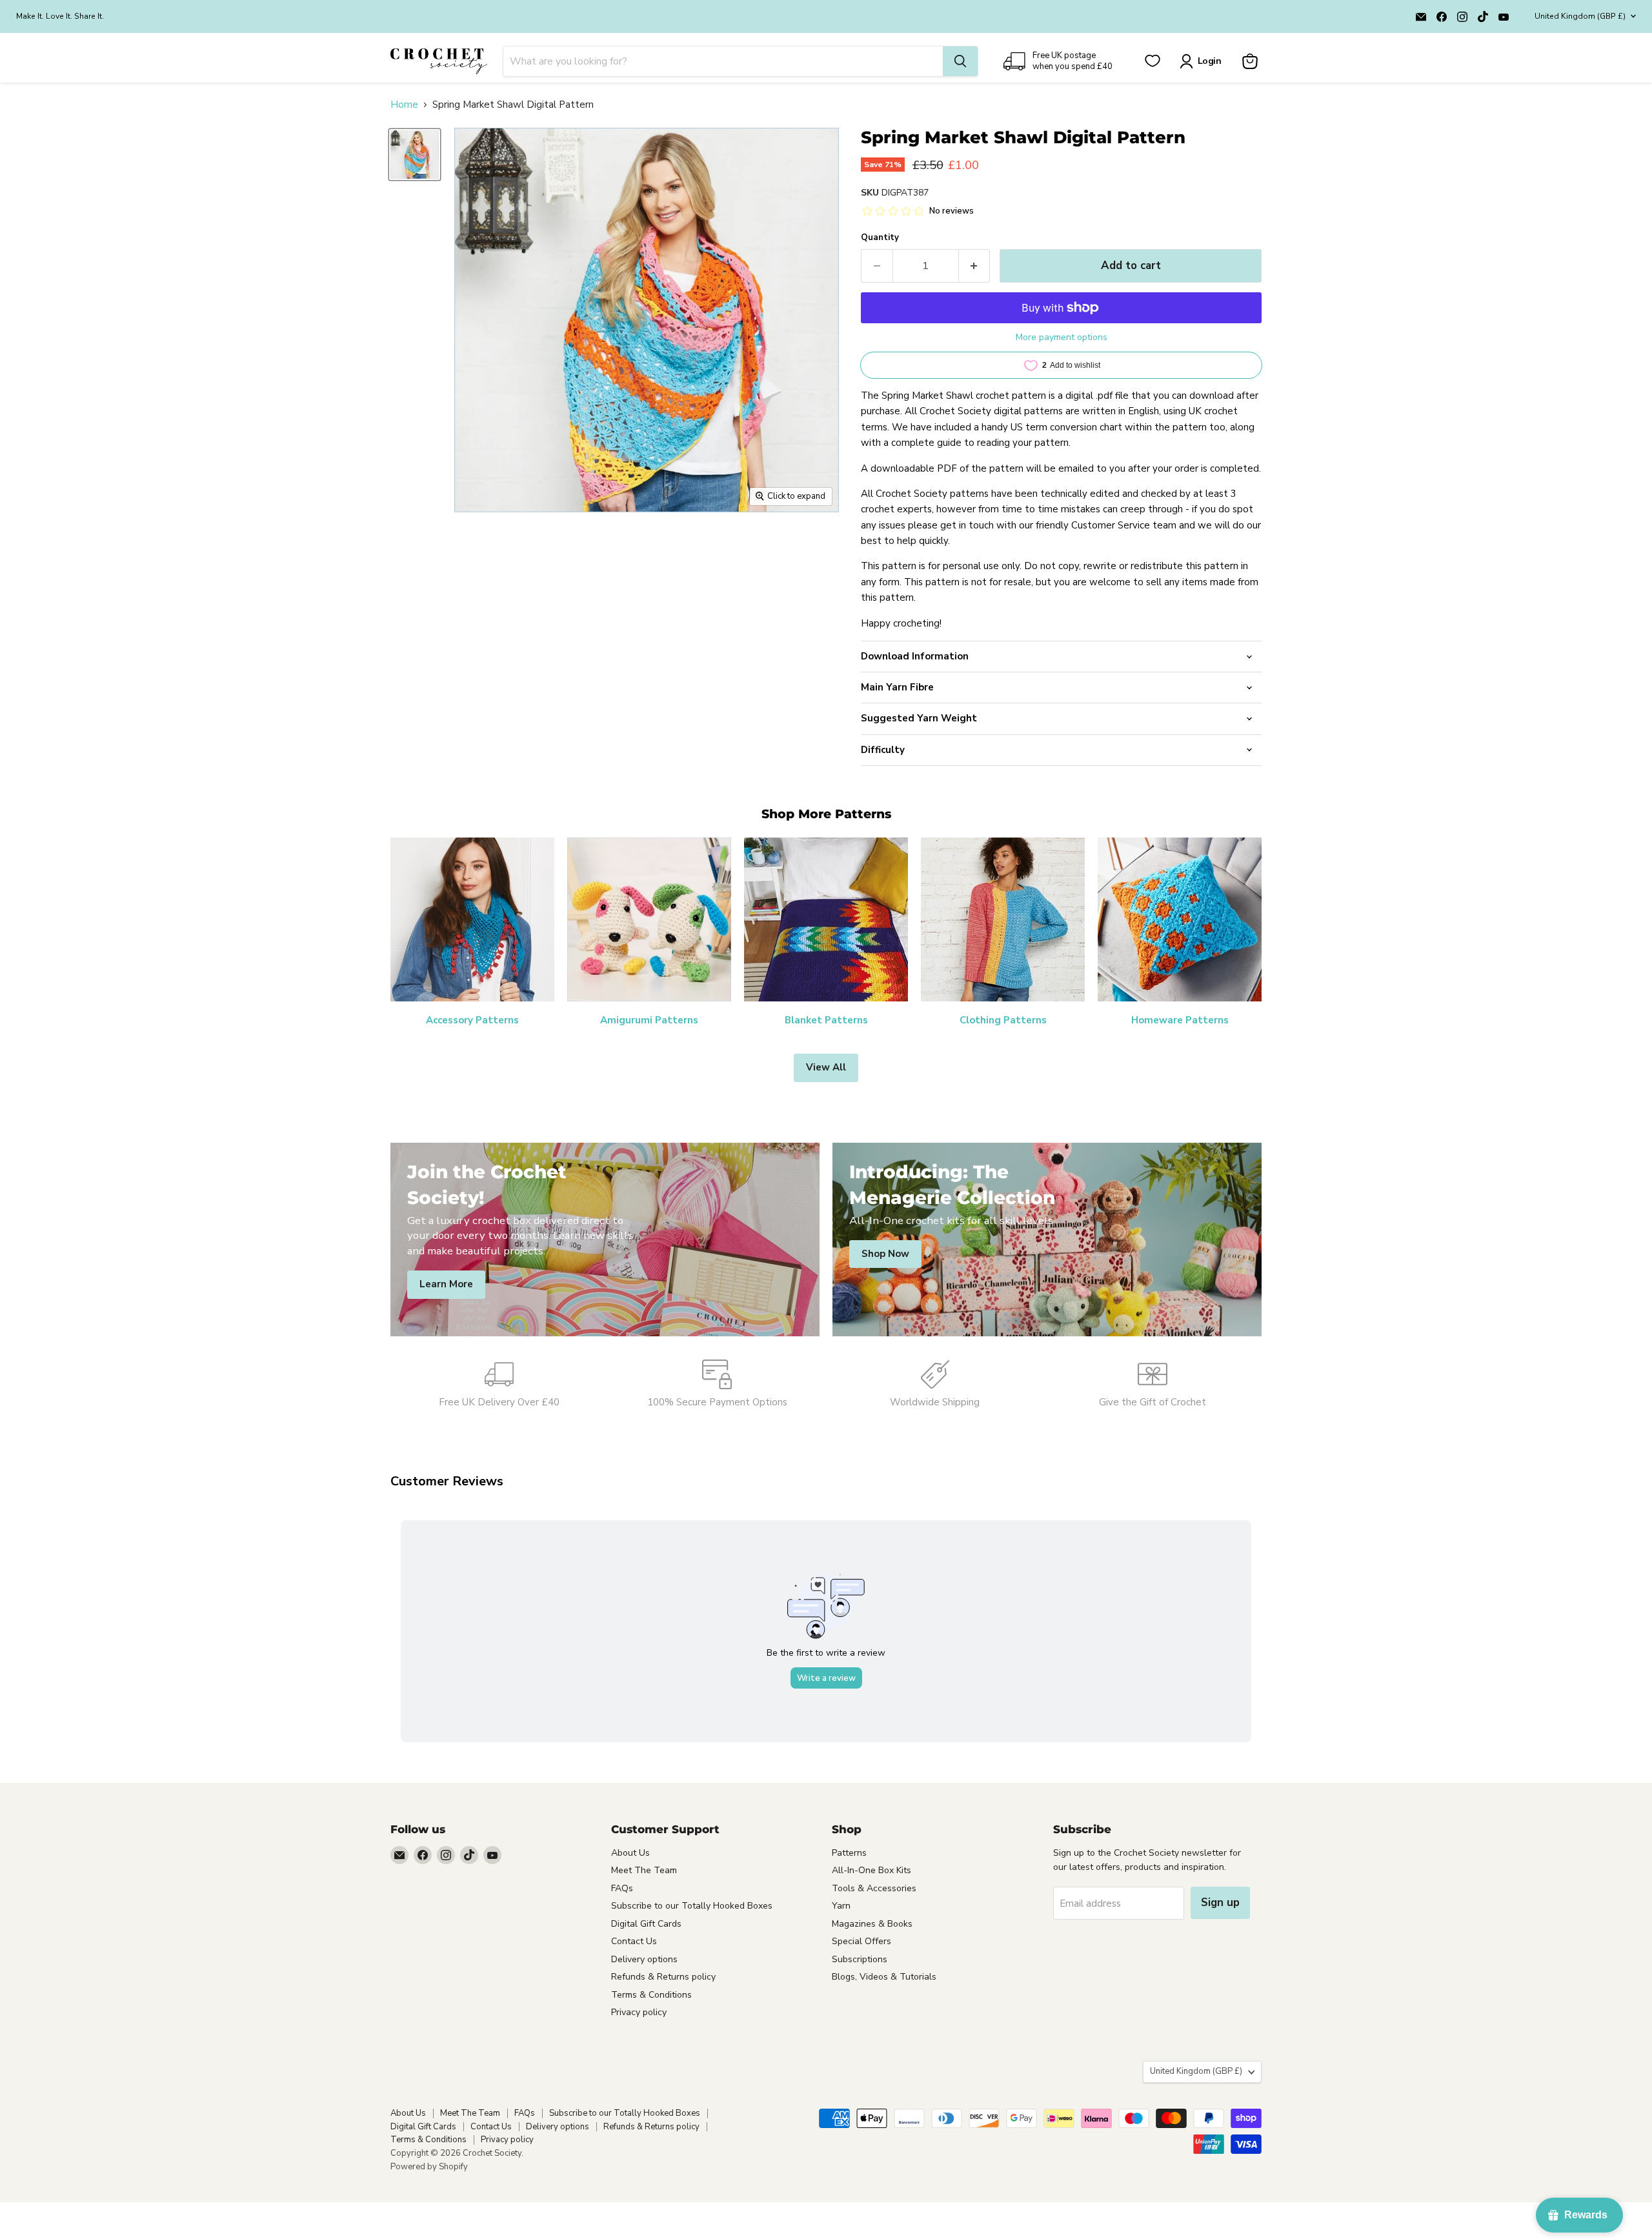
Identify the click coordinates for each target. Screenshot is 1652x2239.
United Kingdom (1580, 16)
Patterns (849, 1853)
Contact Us (634, 1941)
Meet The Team (644, 1870)
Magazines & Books (872, 1924)
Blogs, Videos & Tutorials (884, 1977)
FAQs (622, 1888)
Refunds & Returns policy (663, 1977)
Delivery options (644, 1959)
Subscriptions (860, 1959)
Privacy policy (639, 2012)
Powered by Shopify (429, 2167)
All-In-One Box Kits (871, 1870)
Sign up (1220, 1903)
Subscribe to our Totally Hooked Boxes (692, 1906)
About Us (630, 1853)
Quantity (880, 238)
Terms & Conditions (651, 1995)
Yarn (841, 1906)
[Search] (960, 61)
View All (826, 1067)
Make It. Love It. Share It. (60, 16)
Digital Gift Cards (646, 1924)
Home (404, 105)
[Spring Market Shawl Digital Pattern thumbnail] (415, 155)
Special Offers (861, 1941)
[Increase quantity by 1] (975, 266)
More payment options (1062, 337)
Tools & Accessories (874, 1888)
